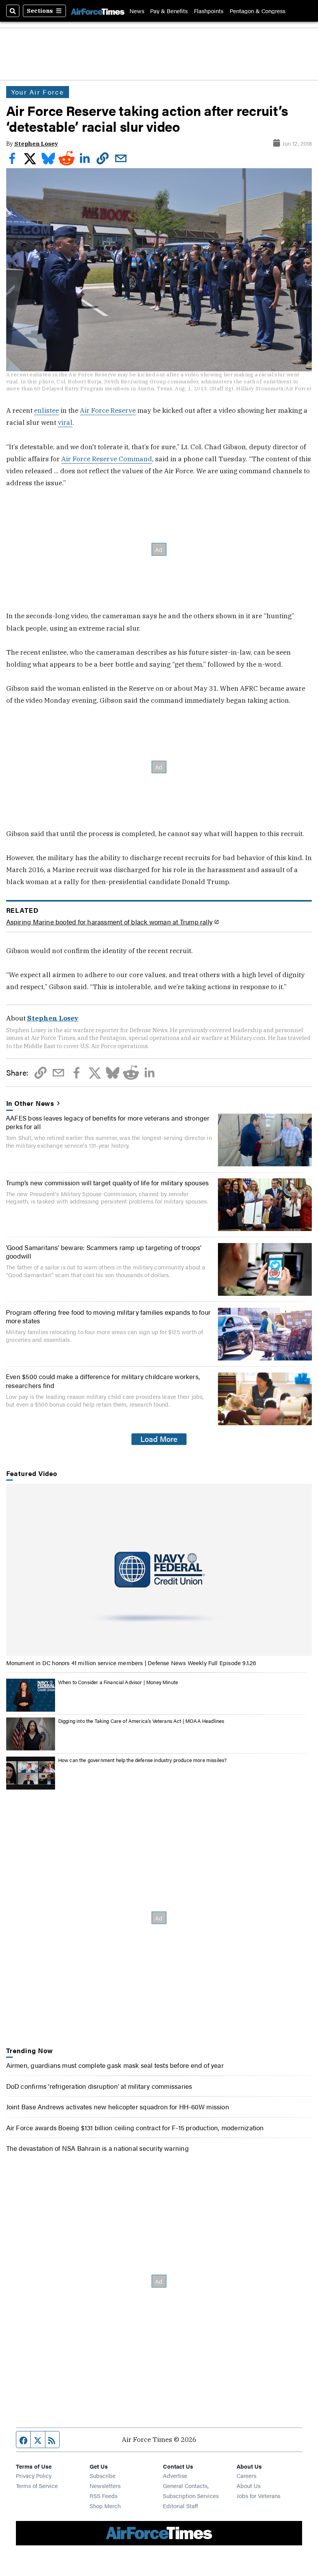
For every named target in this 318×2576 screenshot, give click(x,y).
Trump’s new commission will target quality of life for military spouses (107, 1182)
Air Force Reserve (108, 410)
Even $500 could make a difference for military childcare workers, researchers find (103, 1380)
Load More (159, 1439)
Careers (246, 2475)
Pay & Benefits (169, 11)
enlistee (47, 410)
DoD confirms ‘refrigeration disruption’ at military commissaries (99, 2086)
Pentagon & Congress (258, 11)
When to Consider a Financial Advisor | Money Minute (118, 1682)
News (137, 11)
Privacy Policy (34, 2475)
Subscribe (103, 2475)
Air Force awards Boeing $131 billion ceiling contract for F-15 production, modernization (135, 2127)
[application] (159, 1570)
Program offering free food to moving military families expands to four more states (108, 1316)
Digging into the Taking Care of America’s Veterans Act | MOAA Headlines (141, 1721)
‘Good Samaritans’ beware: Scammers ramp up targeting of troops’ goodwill (104, 1251)
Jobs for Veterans (258, 2496)
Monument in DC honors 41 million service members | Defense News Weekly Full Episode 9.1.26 (131, 1663)
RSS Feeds (104, 2496)
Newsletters (105, 2485)
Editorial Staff (180, 2506)
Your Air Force (38, 92)
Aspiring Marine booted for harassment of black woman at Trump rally (110, 922)
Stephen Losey (36, 144)
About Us (249, 2485)
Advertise (175, 2475)
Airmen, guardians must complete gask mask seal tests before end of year (115, 2065)
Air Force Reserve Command (107, 459)
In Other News (30, 1103)
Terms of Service (37, 2485)
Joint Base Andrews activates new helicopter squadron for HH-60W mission (118, 2106)
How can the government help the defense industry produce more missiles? (143, 1760)
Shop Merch (105, 2506)
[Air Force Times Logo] (98, 11)
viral (65, 422)
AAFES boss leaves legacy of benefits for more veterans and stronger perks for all (108, 1122)
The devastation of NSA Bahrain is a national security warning (98, 2148)
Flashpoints (209, 11)
